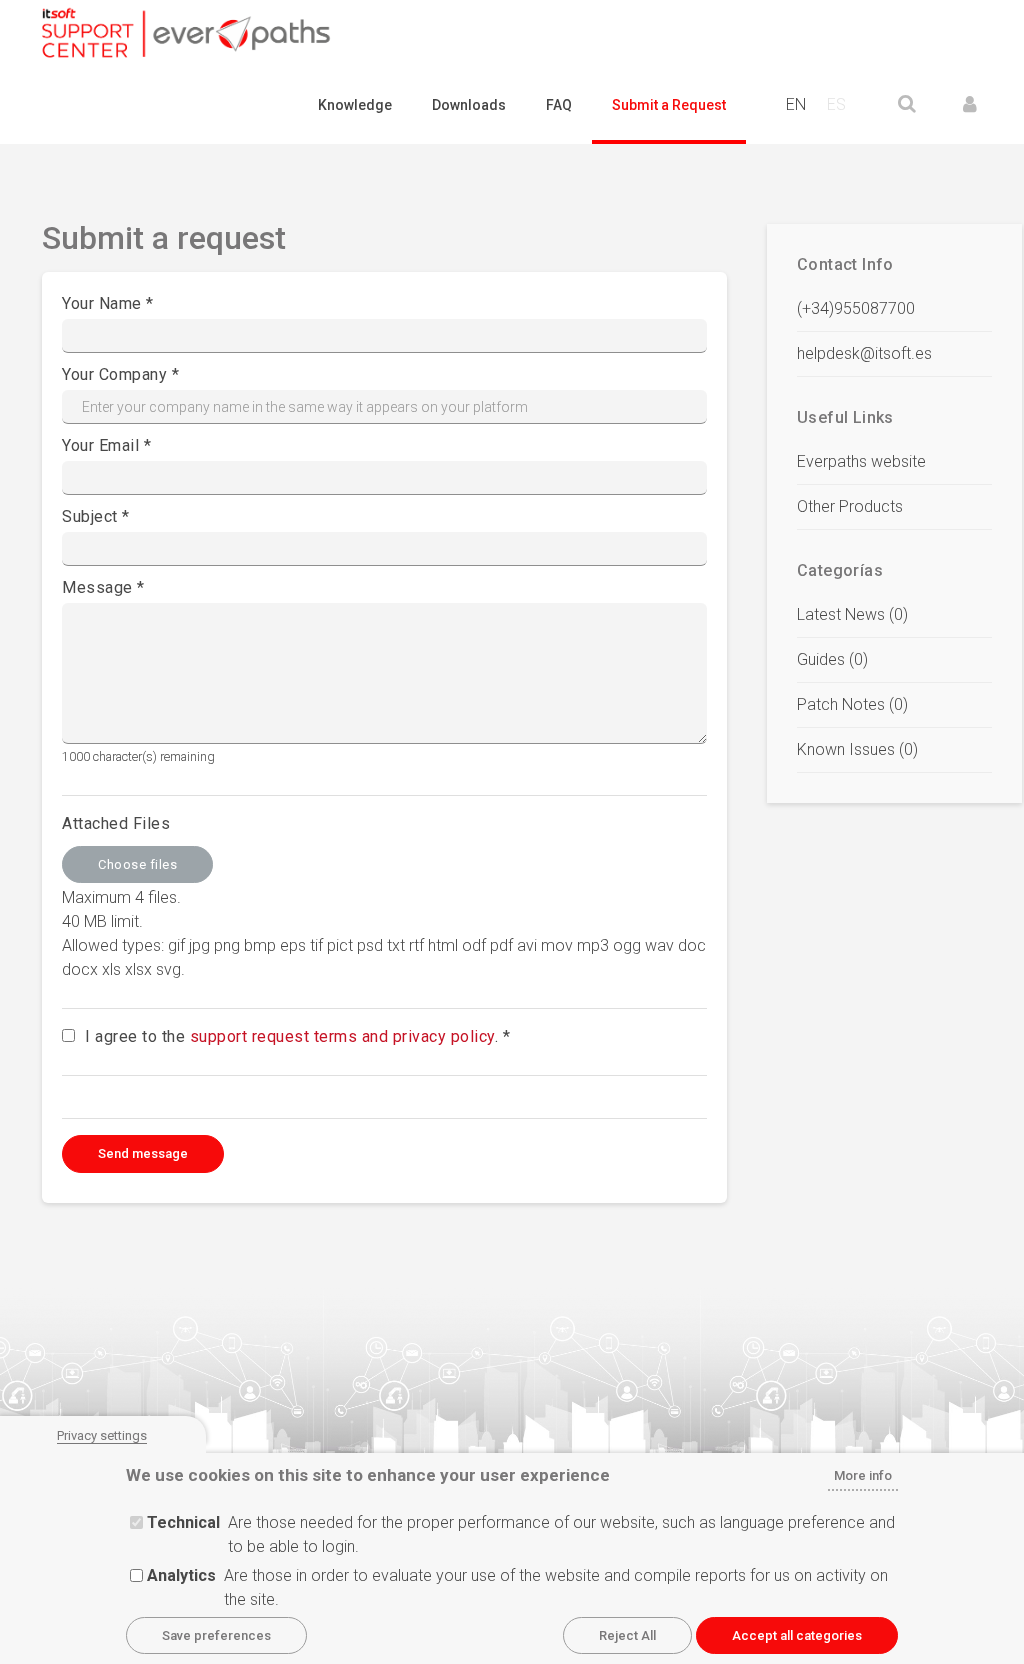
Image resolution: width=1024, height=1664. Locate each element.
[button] (970, 104)
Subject (90, 516)
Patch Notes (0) (852, 704)
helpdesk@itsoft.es (864, 353)
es (836, 104)
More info (863, 1475)
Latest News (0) (852, 614)
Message (97, 587)
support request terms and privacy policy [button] (342, 1036)
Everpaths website (861, 461)
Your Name (102, 303)
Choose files (137, 864)
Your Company (114, 374)
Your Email (100, 445)
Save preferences (216, 1635)
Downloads (469, 105)
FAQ (559, 105)
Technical (183, 1522)
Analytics (181, 1575)
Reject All (627, 1635)
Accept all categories (797, 1635)
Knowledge (355, 105)
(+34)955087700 (856, 308)
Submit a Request (669, 105)
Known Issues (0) (857, 749)
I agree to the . (291, 1036)
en (796, 104)
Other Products (850, 506)
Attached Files (116, 823)
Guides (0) (832, 659)
